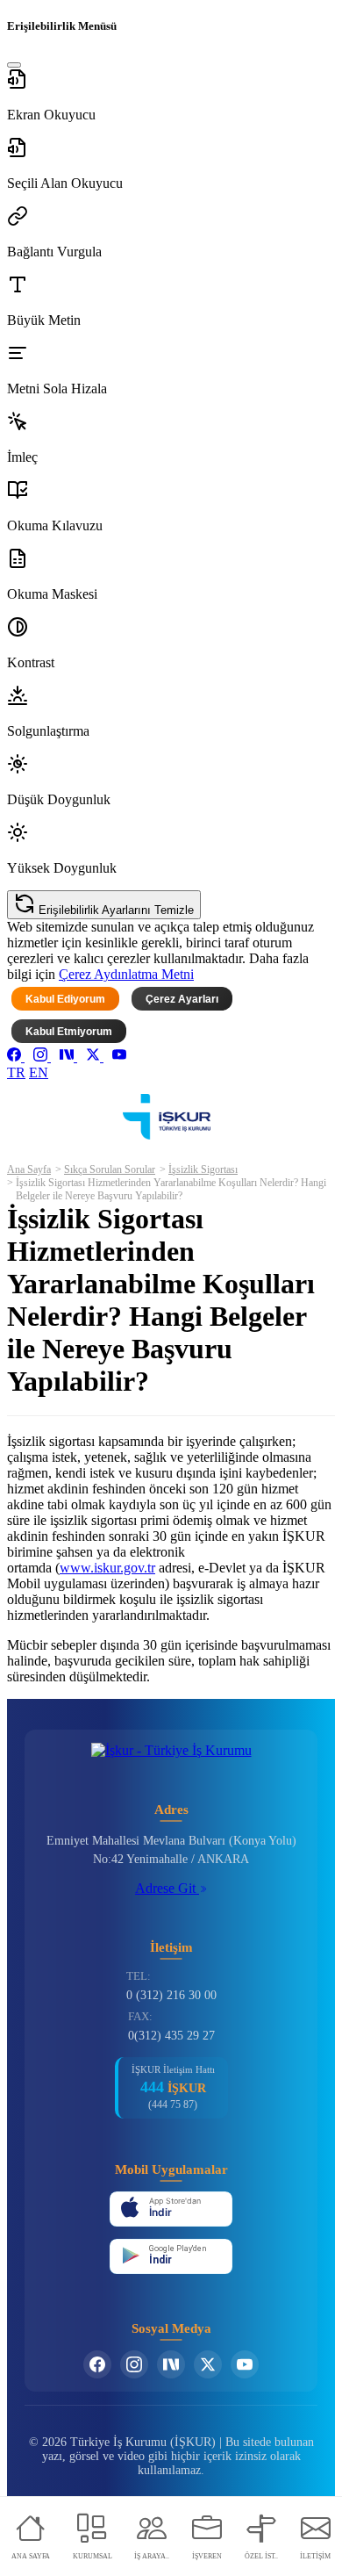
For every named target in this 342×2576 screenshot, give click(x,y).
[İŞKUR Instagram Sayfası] (134, 2364)
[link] (16, 1057)
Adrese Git (167, 1888)
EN (39, 1072)
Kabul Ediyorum (65, 999)
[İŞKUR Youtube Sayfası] (245, 2364)
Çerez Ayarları (182, 999)
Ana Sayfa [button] (29, 1169)
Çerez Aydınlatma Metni (126, 974)
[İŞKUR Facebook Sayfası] (97, 2364)
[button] (171, 96)
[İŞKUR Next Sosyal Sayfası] (171, 2364)
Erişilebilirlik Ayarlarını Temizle (114, 910)
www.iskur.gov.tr (107, 1568)
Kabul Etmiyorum (69, 1032)
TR (16, 1072)
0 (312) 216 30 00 (171, 1995)
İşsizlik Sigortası (203, 1169)
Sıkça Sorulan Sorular (110, 1169)
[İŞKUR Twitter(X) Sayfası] (208, 2364)
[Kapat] (14, 65)
